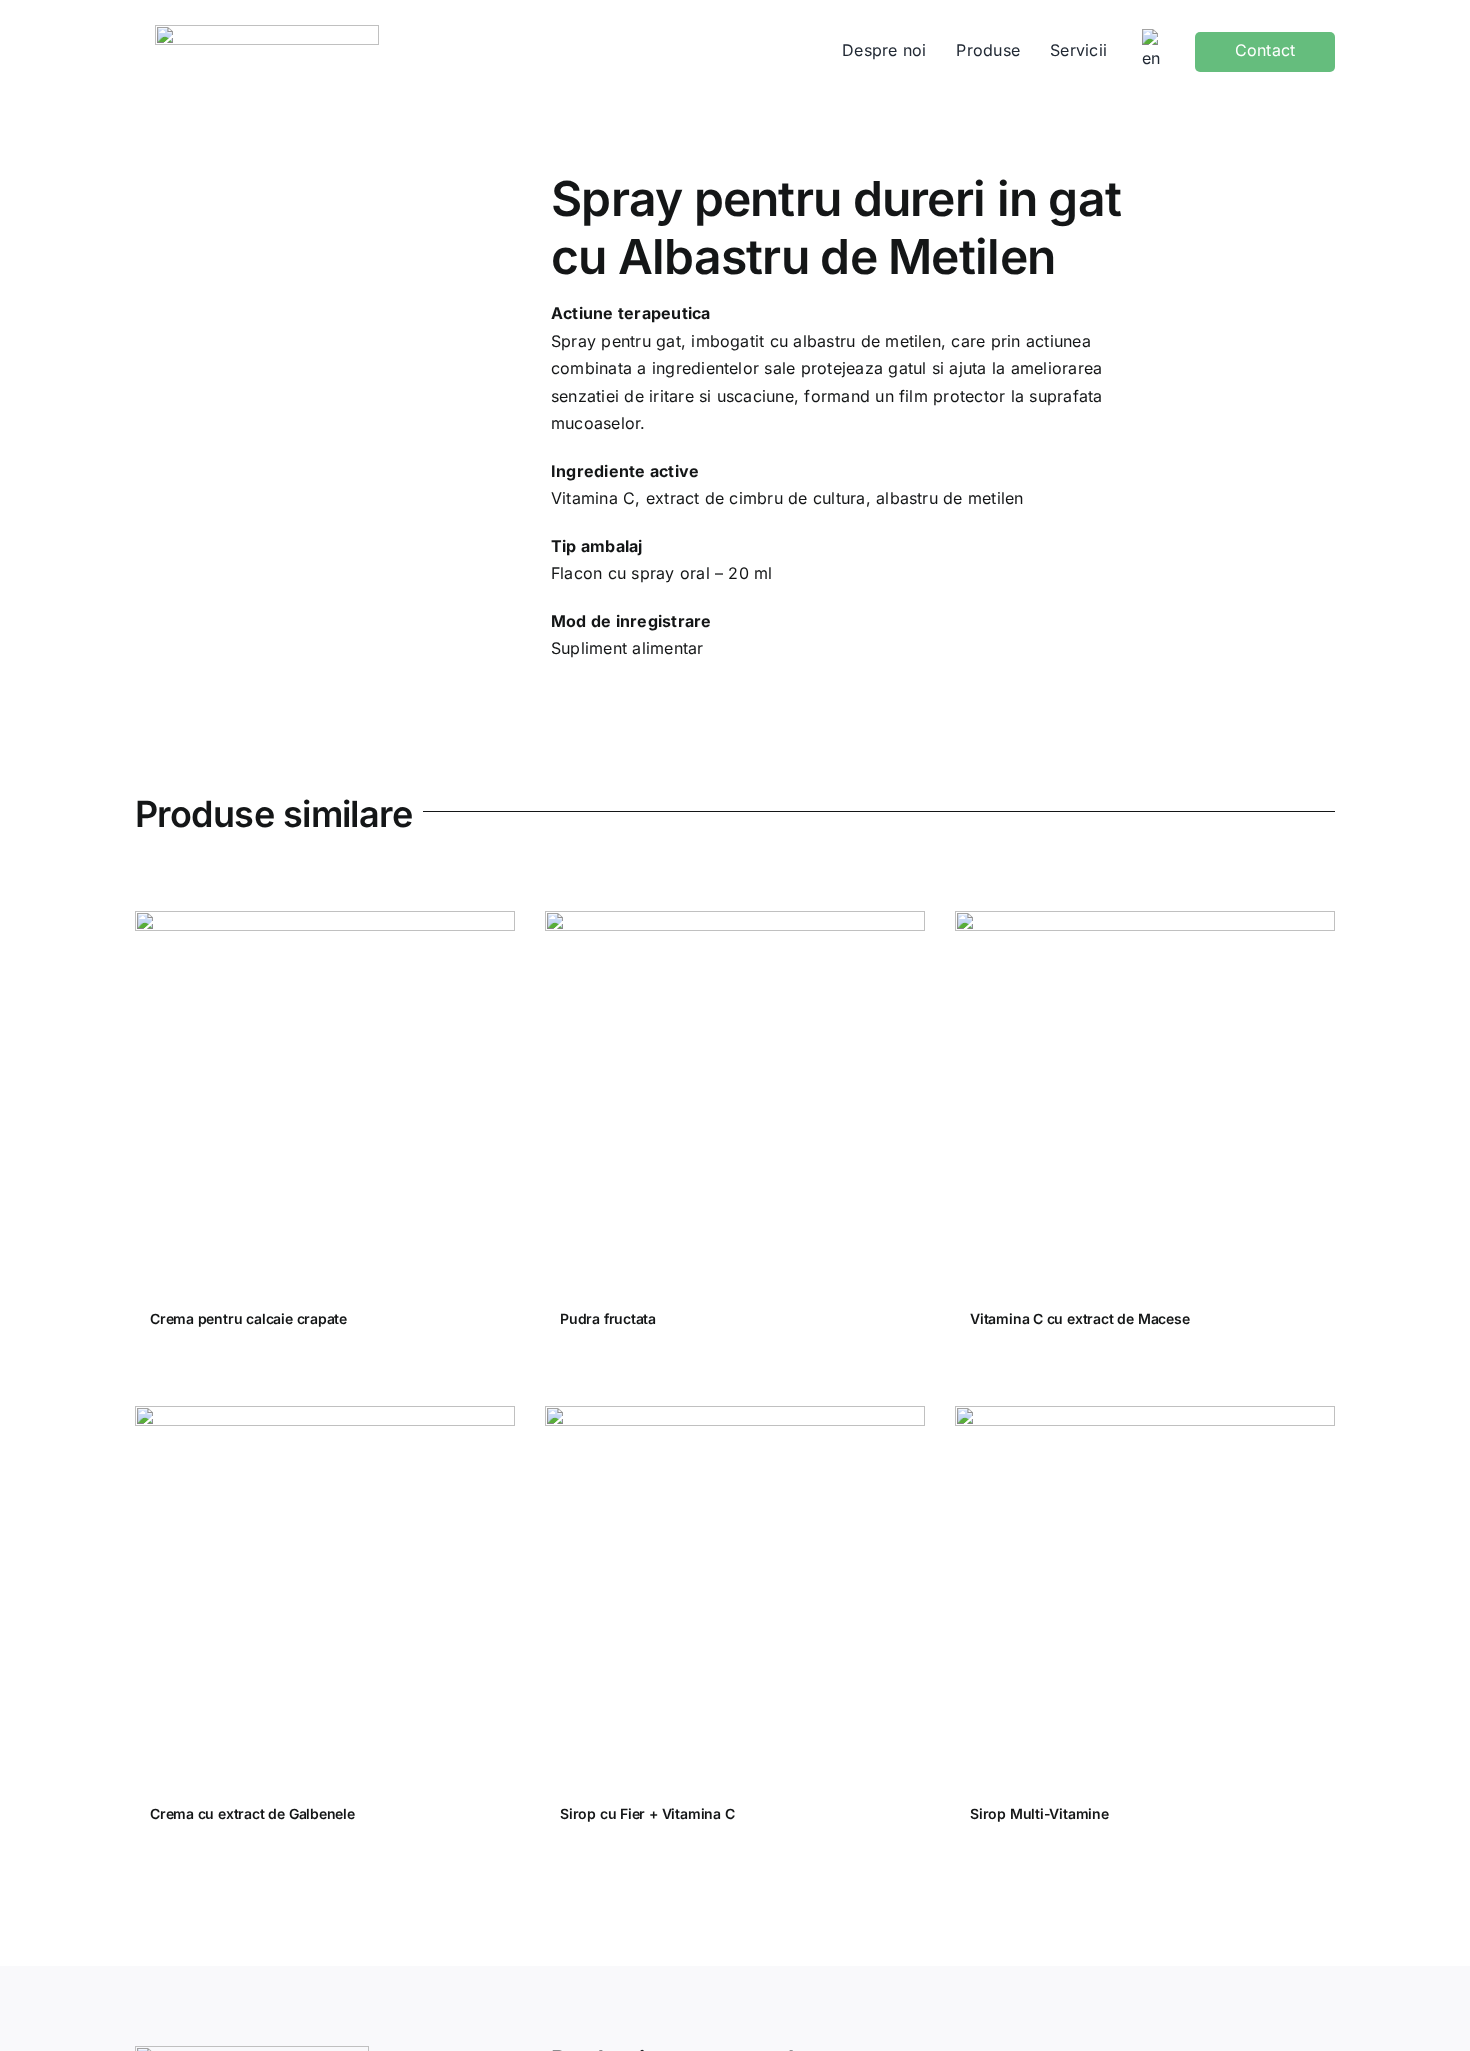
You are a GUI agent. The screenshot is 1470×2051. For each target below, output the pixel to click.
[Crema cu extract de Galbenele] (325, 1596)
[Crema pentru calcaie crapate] (325, 1101)
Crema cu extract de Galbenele (252, 1813)
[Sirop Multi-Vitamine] (1145, 1596)
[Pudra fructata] (735, 1101)
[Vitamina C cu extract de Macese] (1145, 1101)
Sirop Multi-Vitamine (1039, 1813)
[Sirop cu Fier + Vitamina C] (735, 1596)
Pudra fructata (608, 1318)
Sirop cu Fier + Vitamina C (647, 1813)
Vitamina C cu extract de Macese (1080, 1318)
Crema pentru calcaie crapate (248, 1318)
